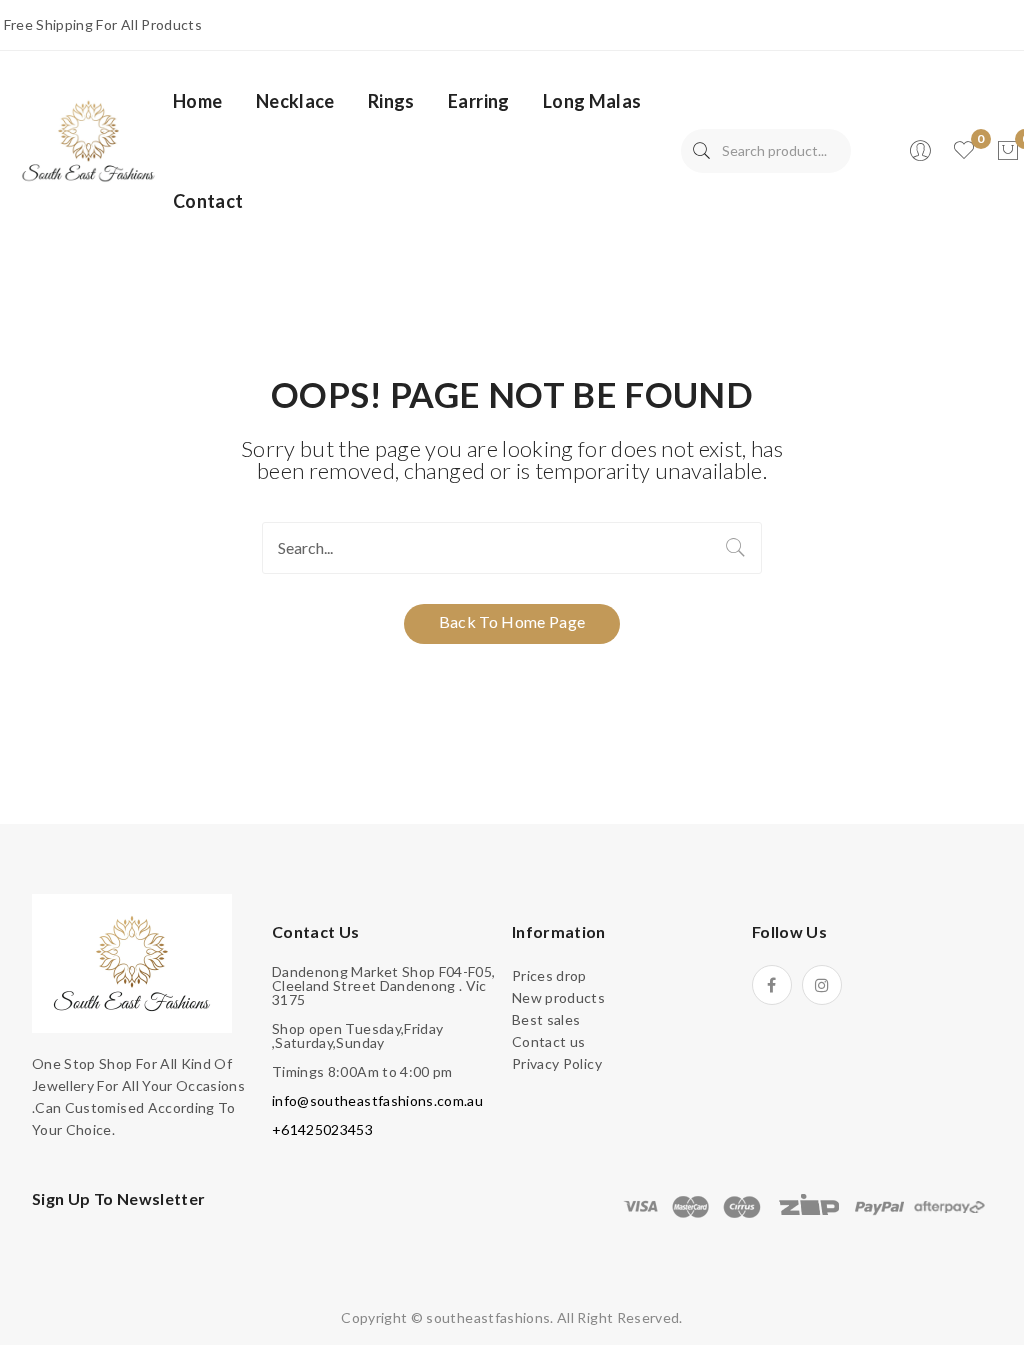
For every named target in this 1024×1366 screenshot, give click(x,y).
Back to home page (512, 621)
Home (197, 101)
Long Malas (592, 101)
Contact (208, 201)
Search (701, 151)
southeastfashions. (489, 1317)
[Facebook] (772, 985)
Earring (478, 101)
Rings (391, 101)
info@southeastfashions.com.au (377, 1100)
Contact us (549, 1041)
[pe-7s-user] (922, 156)
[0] (1008, 151)
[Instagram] (822, 985)
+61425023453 (322, 1129)
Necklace (295, 101)
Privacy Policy (557, 1063)
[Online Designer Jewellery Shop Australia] (88, 139)
